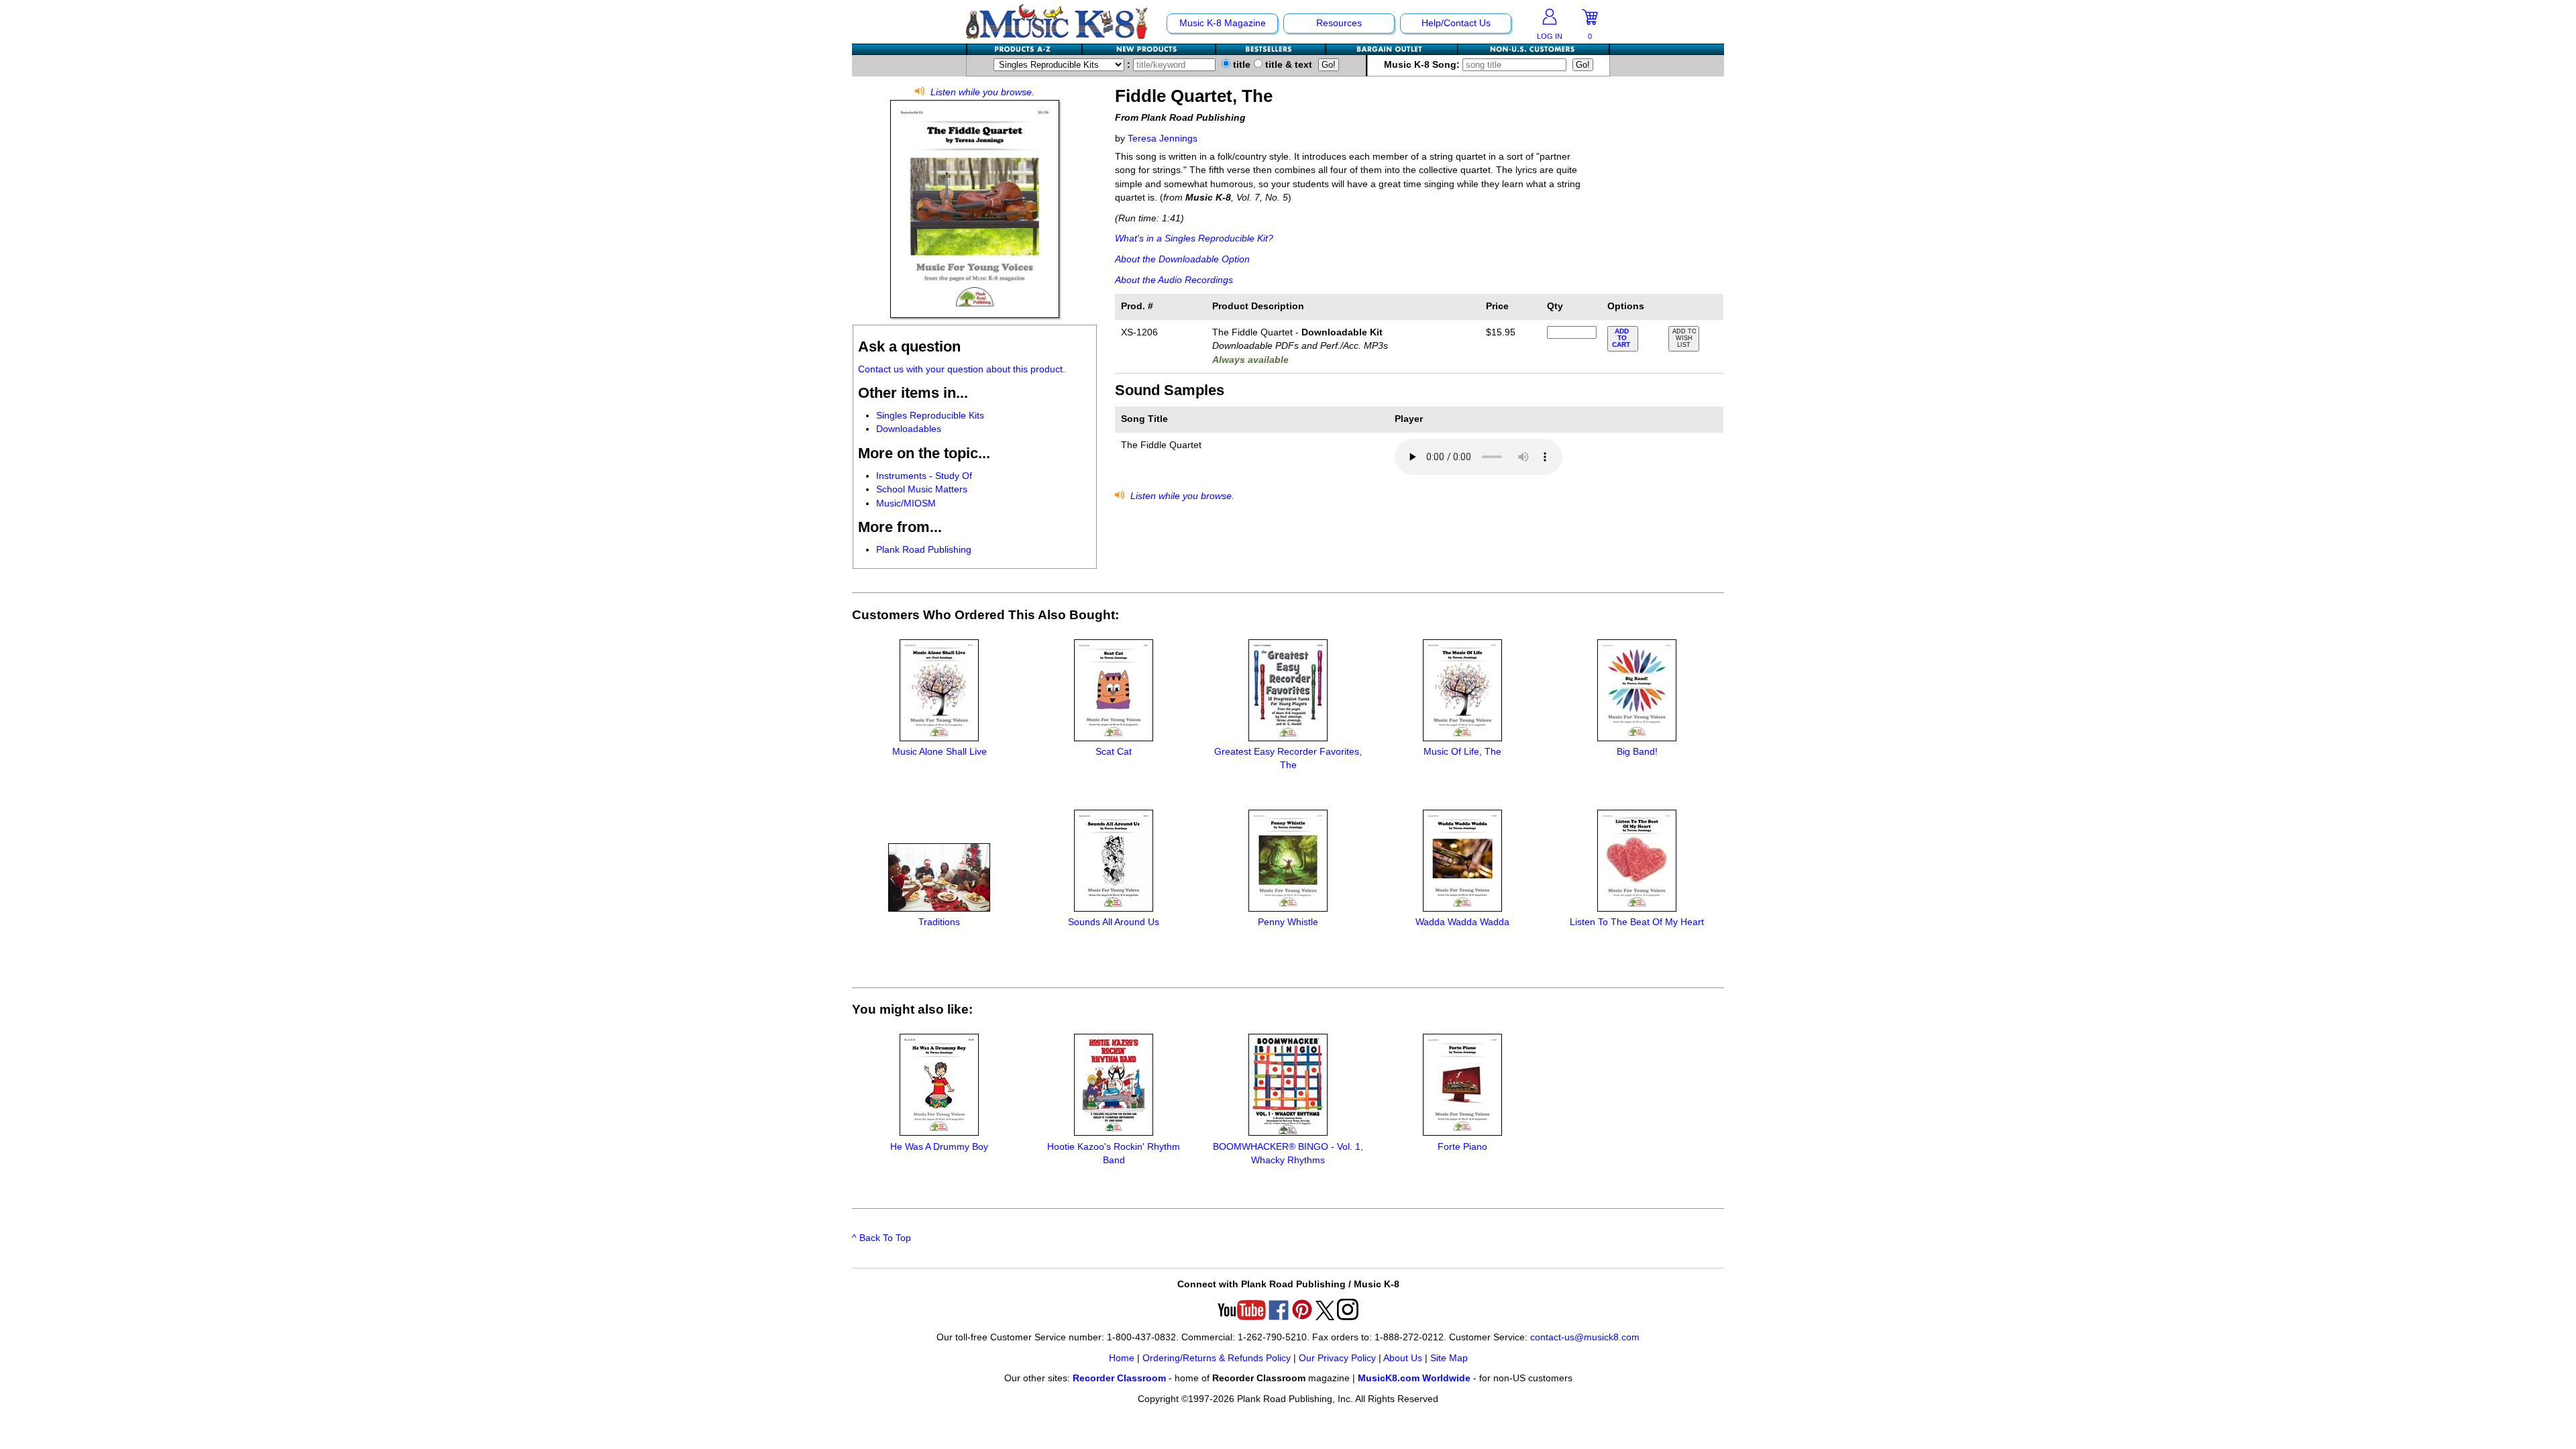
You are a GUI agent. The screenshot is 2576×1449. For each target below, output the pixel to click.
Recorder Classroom (1119, 1378)
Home (1122, 1358)
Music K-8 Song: (1423, 65)
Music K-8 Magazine (1223, 23)
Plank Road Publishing (924, 550)
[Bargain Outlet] (1392, 49)
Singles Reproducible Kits (930, 416)
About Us (1403, 1358)
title (1240, 65)
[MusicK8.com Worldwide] (1533, 49)
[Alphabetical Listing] (1025, 49)
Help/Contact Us (1456, 23)
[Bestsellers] (1271, 49)
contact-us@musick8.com (1585, 1337)
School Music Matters (922, 489)
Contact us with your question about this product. (962, 369)
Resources (1339, 23)
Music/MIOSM (906, 503)
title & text (1287, 65)
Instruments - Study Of (924, 476)
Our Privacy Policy (1337, 1358)
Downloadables (909, 429)
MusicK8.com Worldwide (1414, 1378)
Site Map (1449, 1358)
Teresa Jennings (1163, 139)
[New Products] (1149, 49)
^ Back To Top (881, 1238)
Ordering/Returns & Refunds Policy (1217, 1358)
